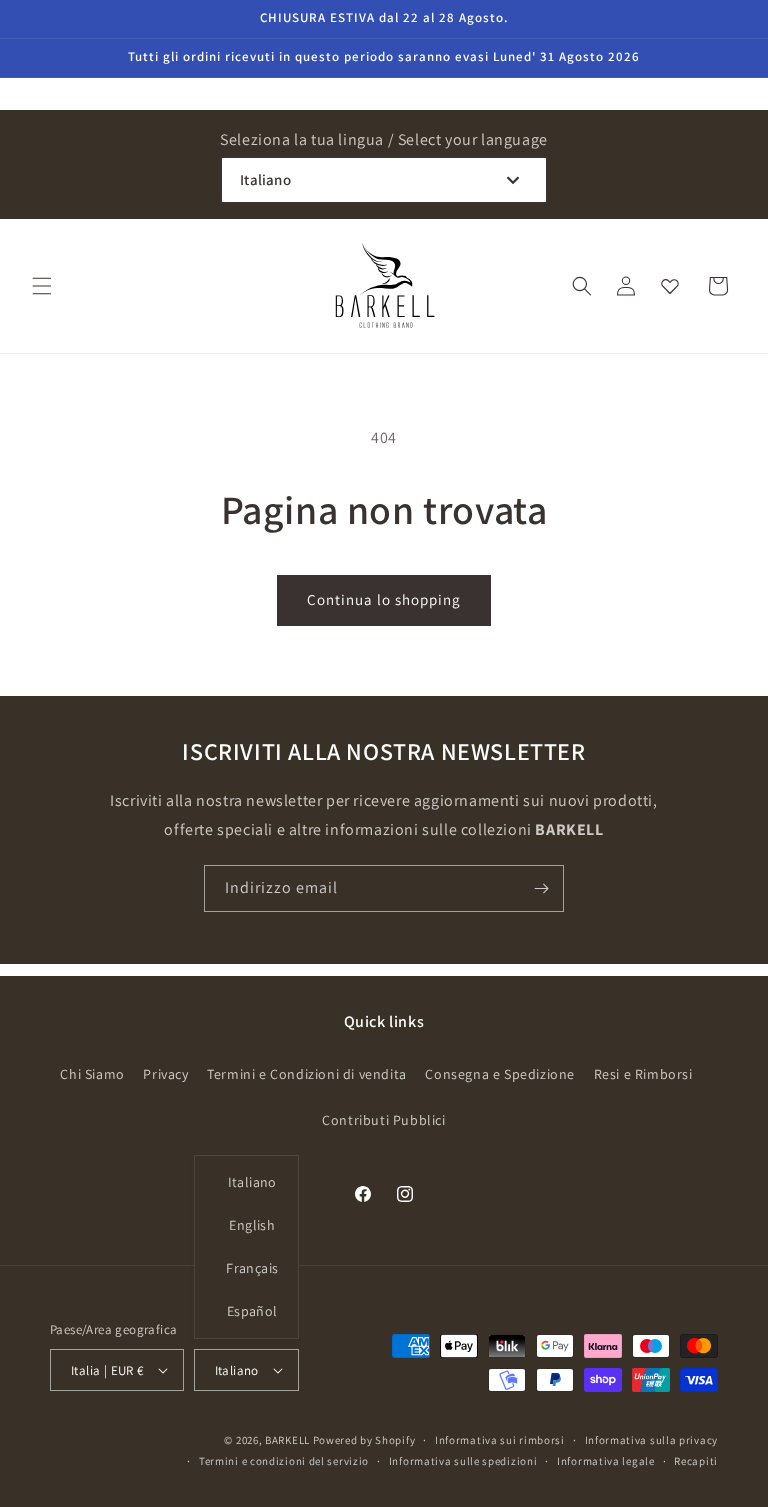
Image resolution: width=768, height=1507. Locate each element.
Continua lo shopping (384, 599)
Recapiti (696, 1461)
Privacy (165, 1074)
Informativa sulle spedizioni (463, 1461)
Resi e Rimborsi (643, 1074)
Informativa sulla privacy (652, 1440)
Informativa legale (606, 1461)
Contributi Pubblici (383, 1120)
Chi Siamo (92, 1074)
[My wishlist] (670, 286)
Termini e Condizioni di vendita (307, 1074)
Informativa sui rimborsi (500, 1440)
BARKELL (287, 1440)
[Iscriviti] (541, 888)
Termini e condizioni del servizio (284, 1461)
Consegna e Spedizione (500, 1074)
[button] (42, 286)
